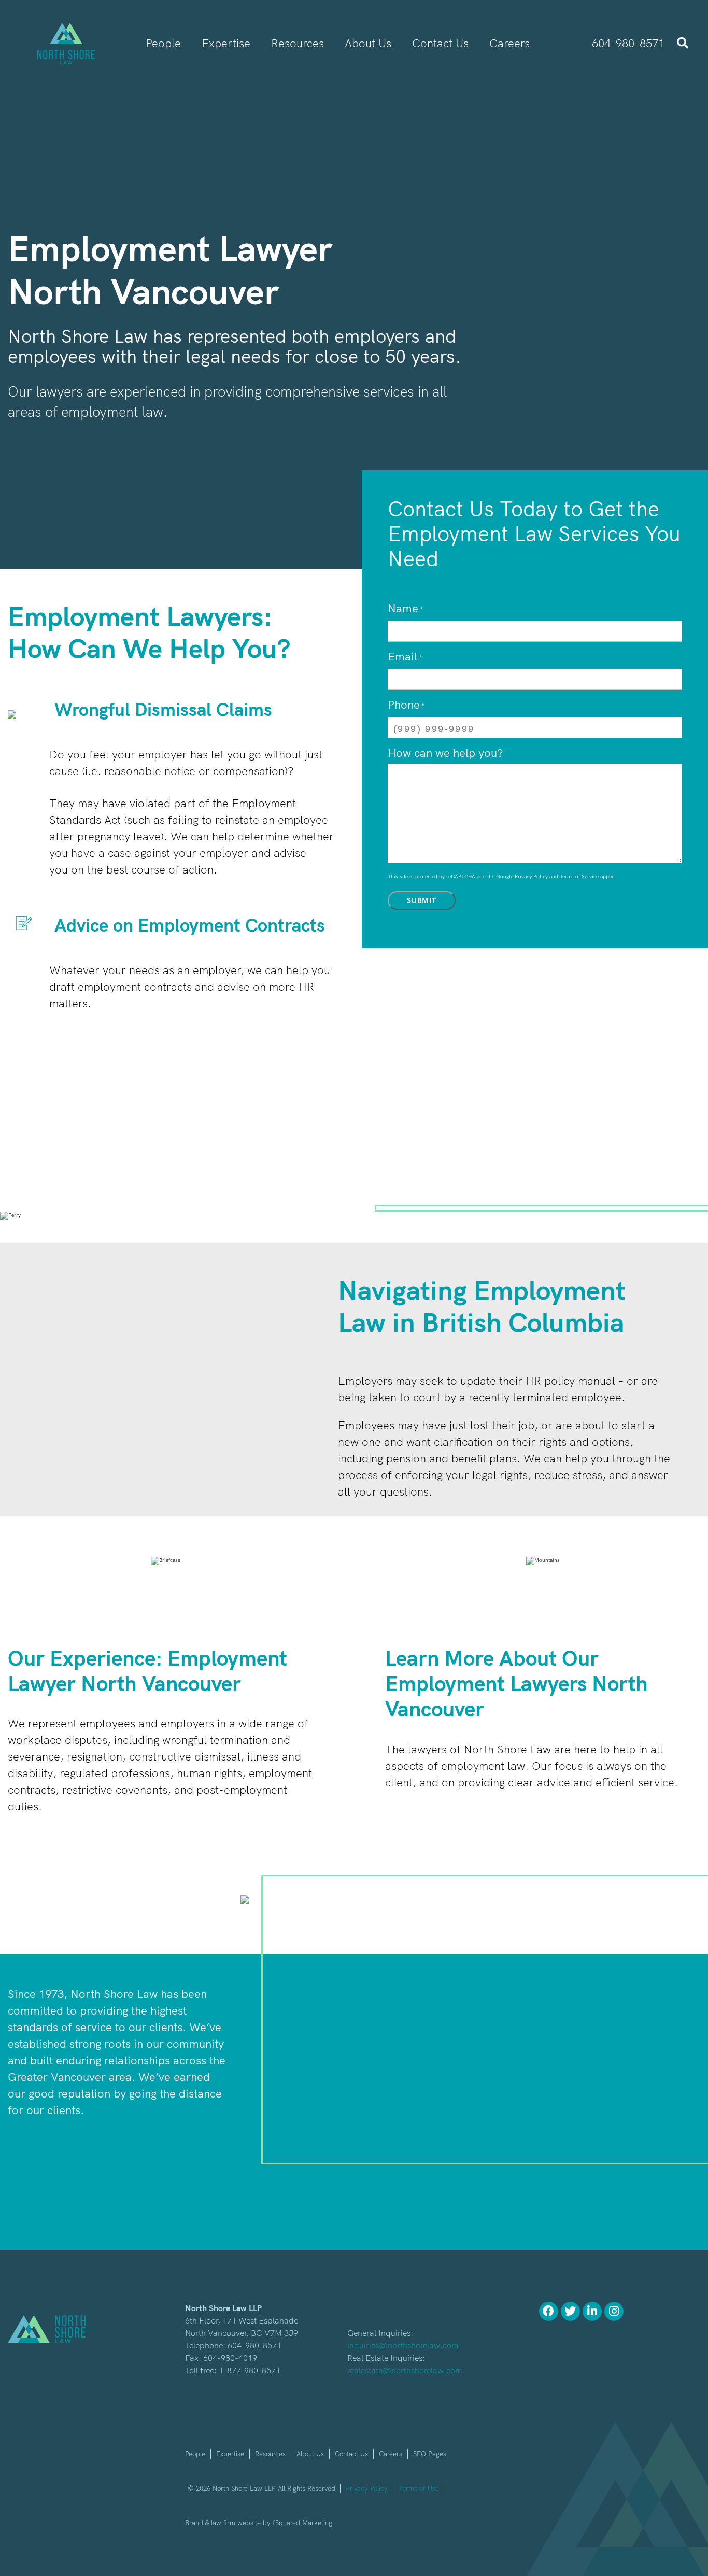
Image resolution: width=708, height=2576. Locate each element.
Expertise (230, 2454)
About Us (310, 2454)
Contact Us (351, 2454)
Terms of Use (419, 2488)
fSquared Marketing (302, 2523)
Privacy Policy (531, 876)
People (195, 2454)
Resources (270, 2454)
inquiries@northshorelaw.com (403, 2345)
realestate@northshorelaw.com (405, 2370)
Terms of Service (579, 876)
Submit (422, 900)
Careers (391, 2454)
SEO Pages (430, 2454)
